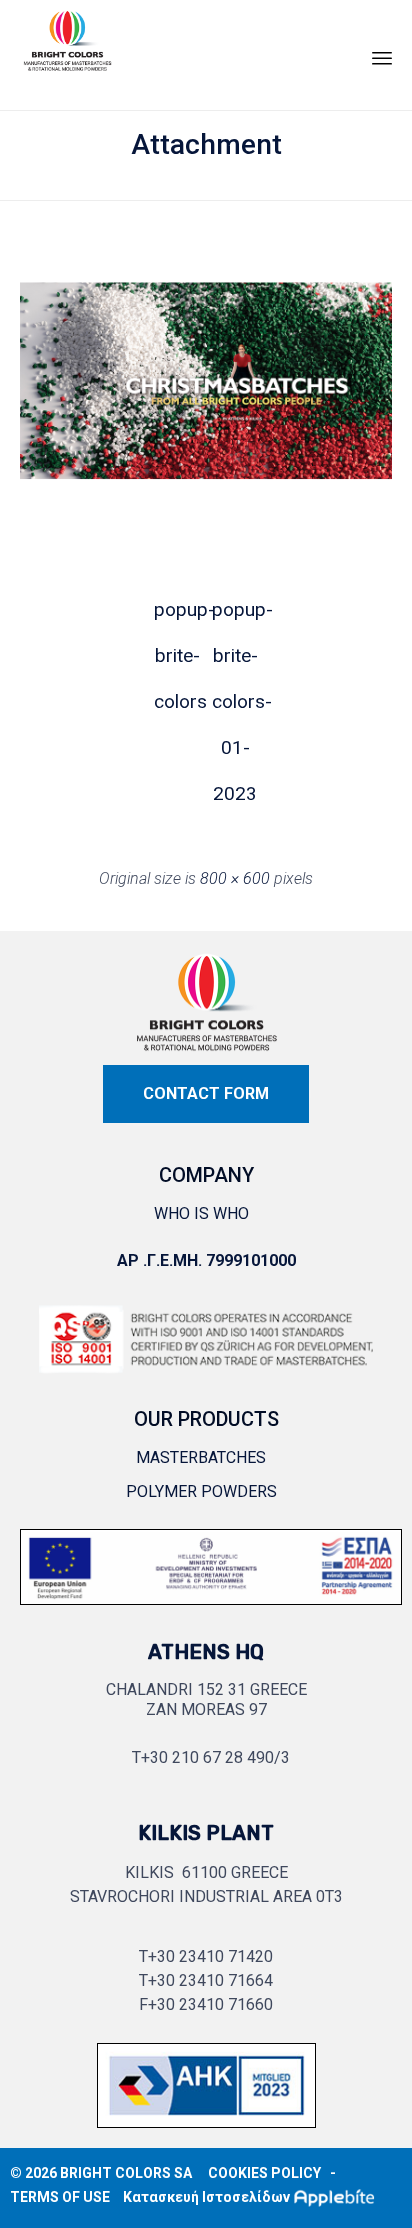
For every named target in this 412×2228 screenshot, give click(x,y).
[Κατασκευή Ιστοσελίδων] (338, 2197)
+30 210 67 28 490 (207, 1757)
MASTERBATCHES (201, 1457)
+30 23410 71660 (210, 2004)
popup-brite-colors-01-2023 (235, 615)
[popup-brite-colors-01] (206, 514)
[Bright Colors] (67, 50)
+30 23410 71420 (210, 1956)
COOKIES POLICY (264, 2173)
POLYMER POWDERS (201, 1491)
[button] (206, 1094)
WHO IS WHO (201, 1213)
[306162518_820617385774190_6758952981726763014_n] (211, 1609)
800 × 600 (235, 878)
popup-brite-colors (177, 615)
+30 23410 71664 (210, 1980)
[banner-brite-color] (206, 2132)
